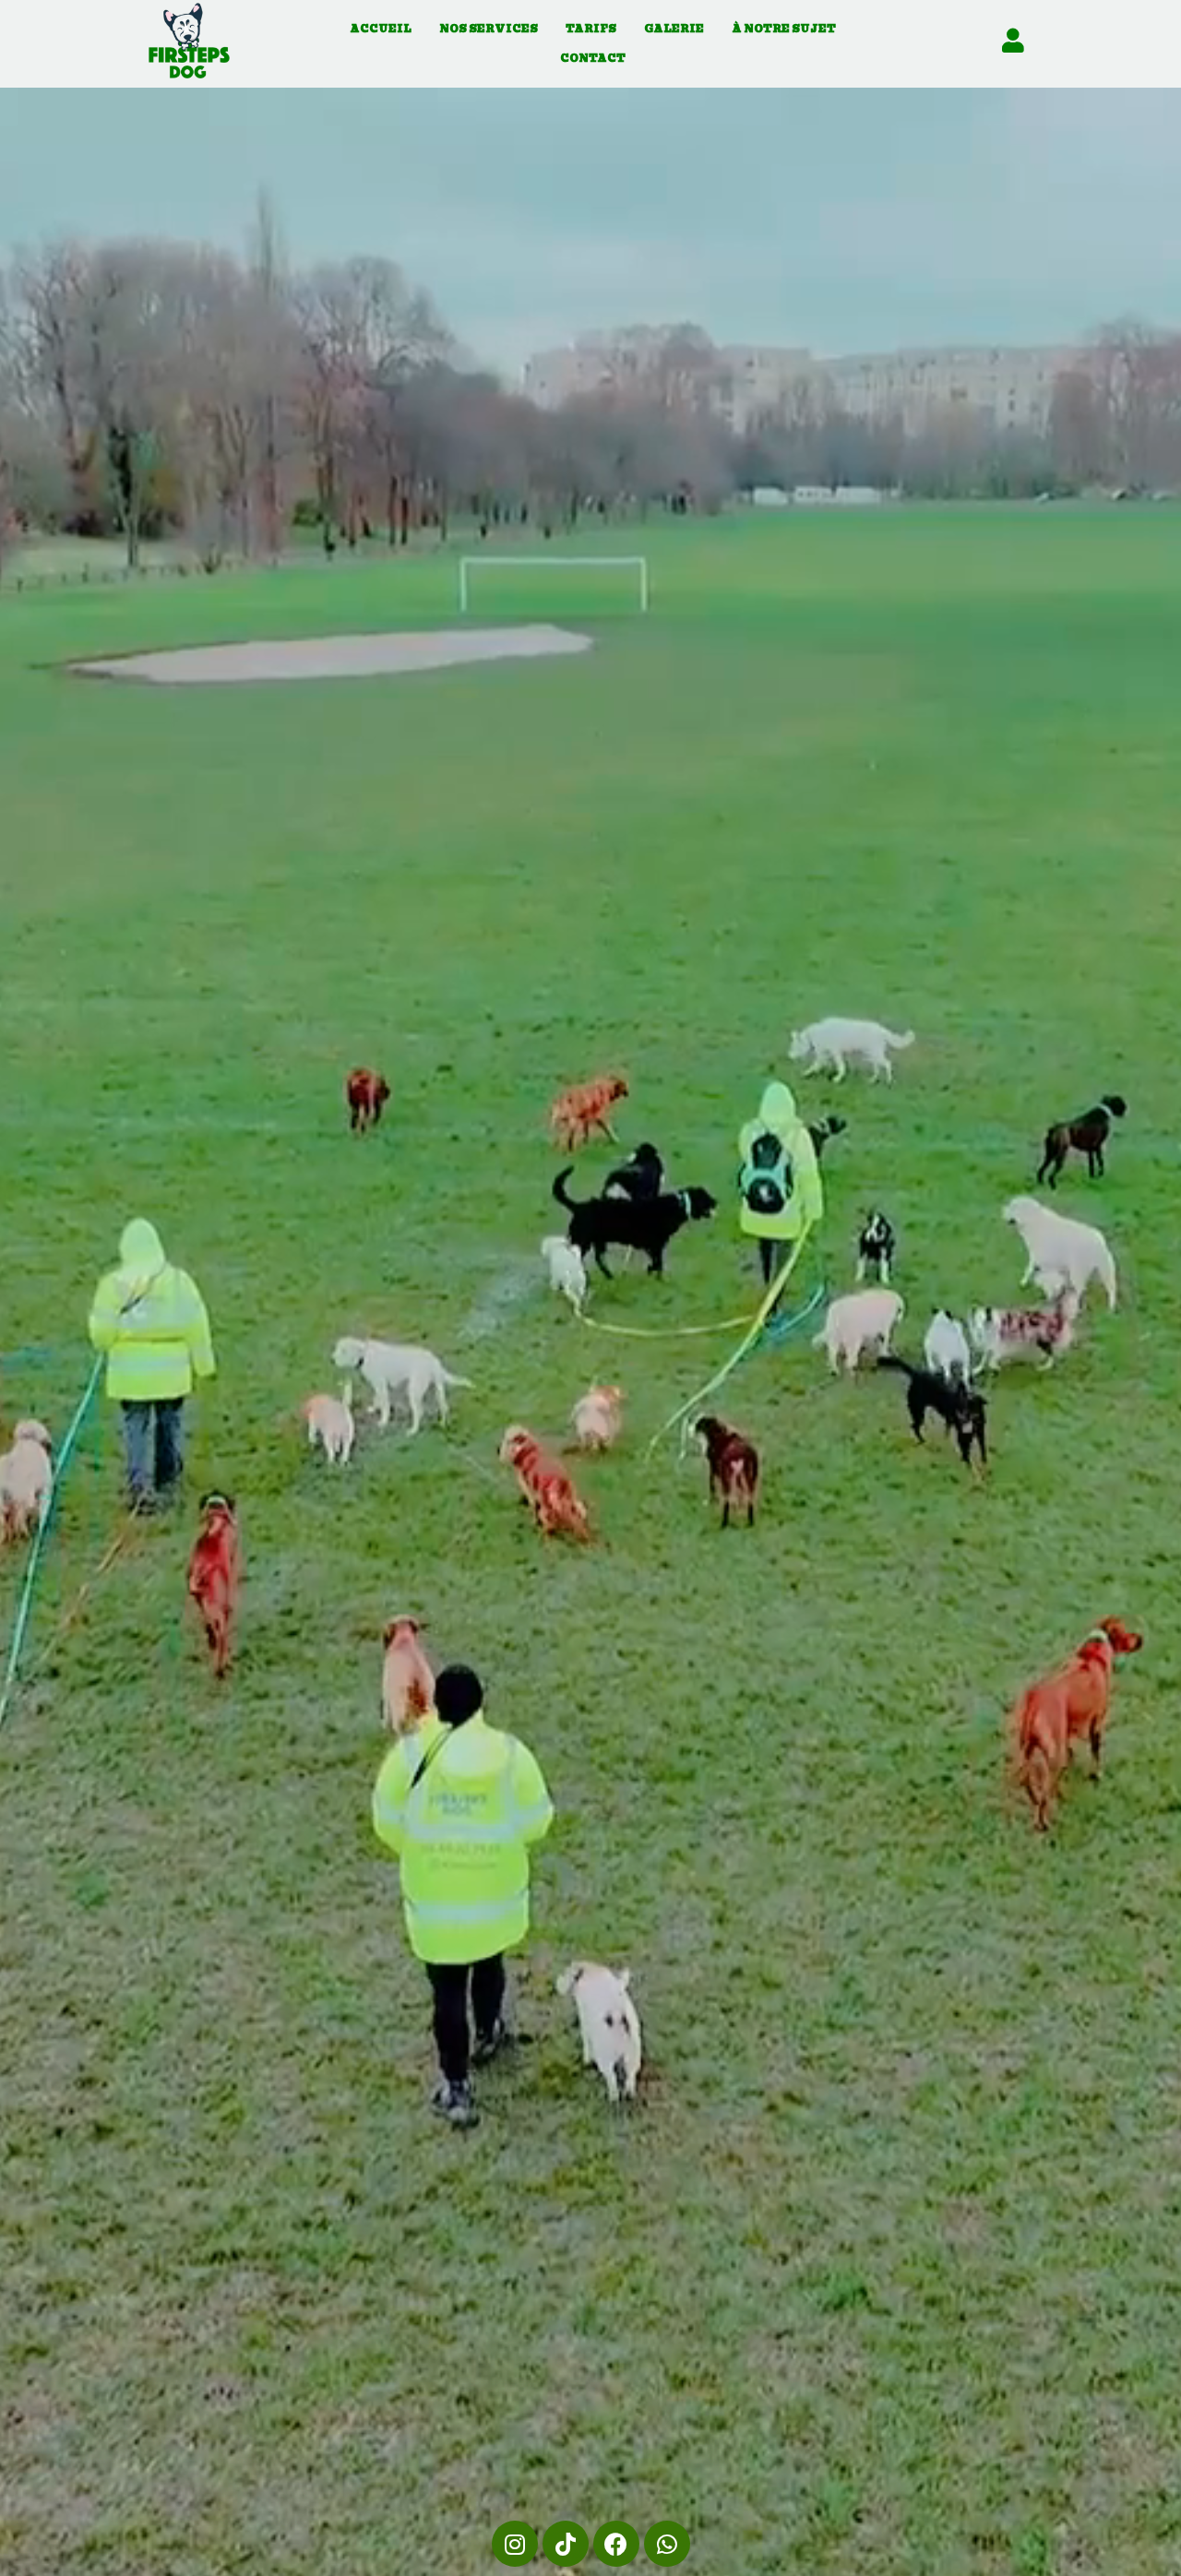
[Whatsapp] (667, 2544)
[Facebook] (616, 2544)
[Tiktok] (566, 2544)
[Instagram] (515, 2544)
